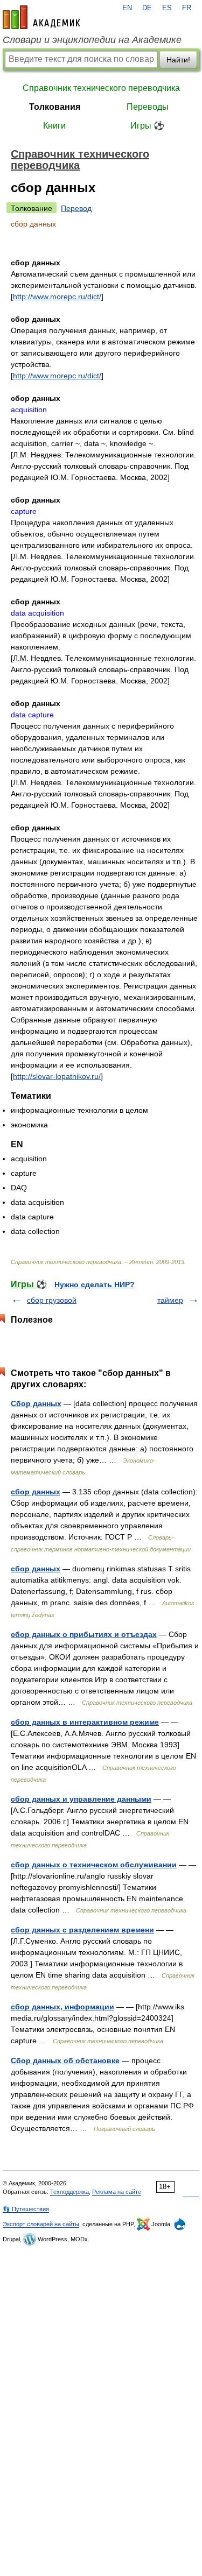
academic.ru (41, 17)
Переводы (148, 107)
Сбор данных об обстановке (65, 2060)
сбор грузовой (52, 1300)
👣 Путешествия (26, 2209)
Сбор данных (36, 1403)
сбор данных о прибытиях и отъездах (84, 1634)
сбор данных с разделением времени (82, 1930)
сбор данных (36, 1492)
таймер (170, 1300)
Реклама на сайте (117, 2192)
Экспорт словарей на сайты (41, 2224)
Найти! (178, 60)
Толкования (55, 107)
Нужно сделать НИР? (95, 1285)
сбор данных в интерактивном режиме (85, 1722)
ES (167, 8)
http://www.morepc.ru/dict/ (57, 297)
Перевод (76, 208)
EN (127, 8)
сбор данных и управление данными (81, 1799)
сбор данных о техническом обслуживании (94, 1865)
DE (147, 8)
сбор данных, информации (62, 2007)
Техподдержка (69, 2192)
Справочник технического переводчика (101, 88)
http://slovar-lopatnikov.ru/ (57, 1076)
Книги (54, 126)
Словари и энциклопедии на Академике (92, 40)
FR (187, 8)
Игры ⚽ (147, 126)
